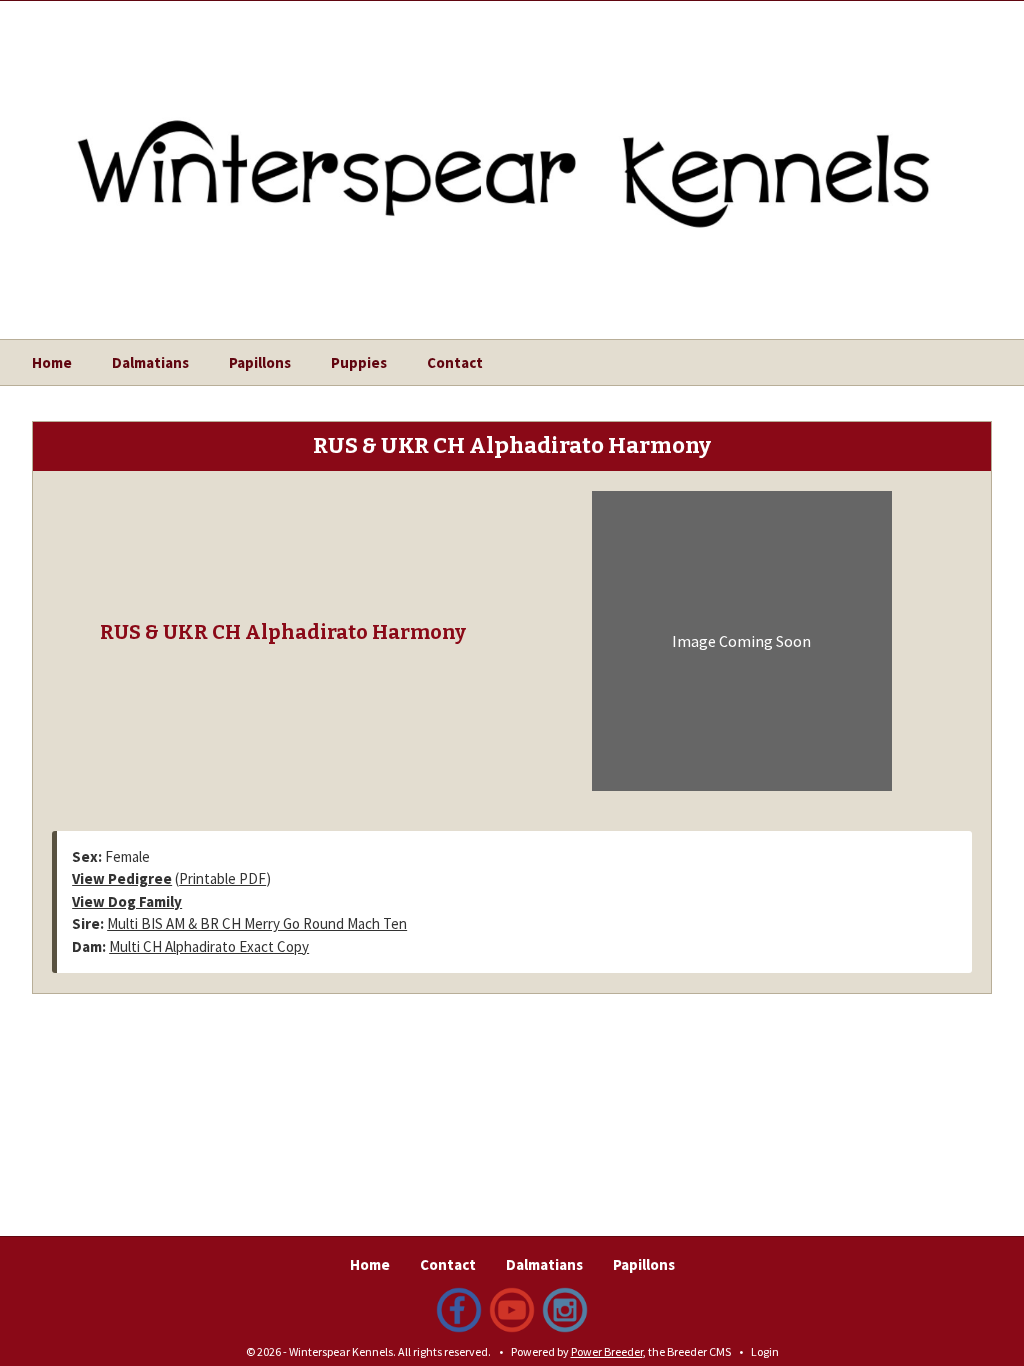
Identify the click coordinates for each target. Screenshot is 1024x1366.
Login (765, 1351)
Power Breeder (607, 1351)
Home (52, 362)
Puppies (359, 362)
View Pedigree (122, 878)
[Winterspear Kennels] (512, 153)
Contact (455, 362)
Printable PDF (222, 878)
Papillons (260, 362)
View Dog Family (127, 901)
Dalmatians (150, 362)
